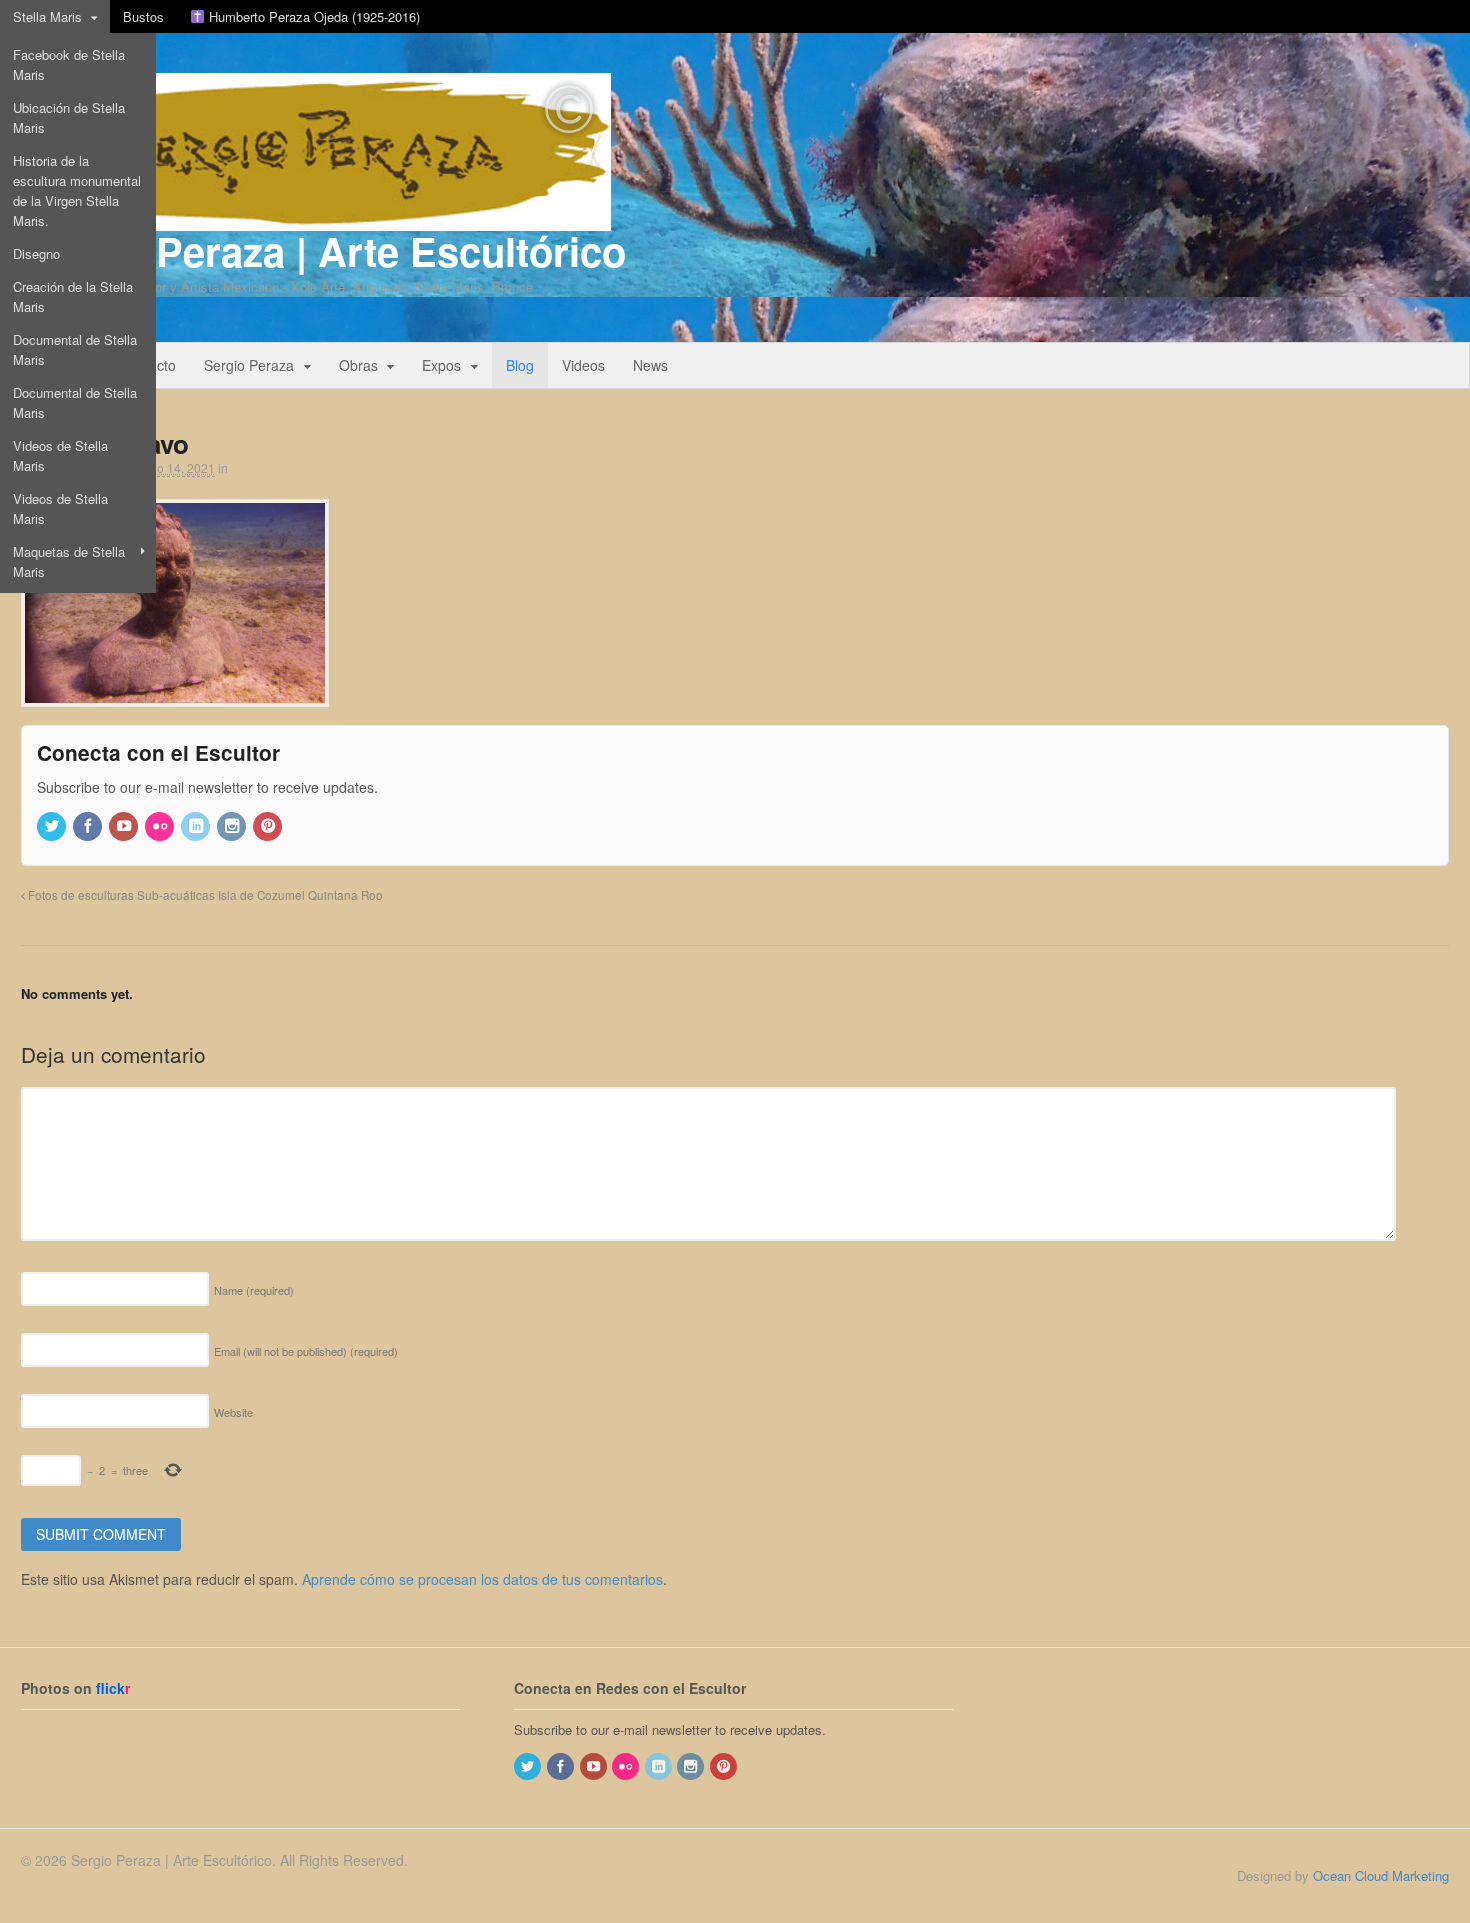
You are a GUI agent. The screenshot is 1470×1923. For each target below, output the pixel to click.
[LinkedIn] (197, 826)
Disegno (36, 253)
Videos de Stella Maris (60, 455)
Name (254, 1290)
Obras (358, 365)
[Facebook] (89, 826)
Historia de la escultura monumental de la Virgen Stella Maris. (77, 190)
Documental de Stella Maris (75, 349)
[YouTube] (125, 826)
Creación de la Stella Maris (73, 296)
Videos (583, 365)
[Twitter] (53, 826)
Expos (441, 365)
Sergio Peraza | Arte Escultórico (323, 250)
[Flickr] (161, 826)
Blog (520, 365)
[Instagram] (233, 826)
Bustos (143, 16)
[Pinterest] (269, 826)
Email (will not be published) (306, 1351)
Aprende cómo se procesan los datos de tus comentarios (482, 1579)
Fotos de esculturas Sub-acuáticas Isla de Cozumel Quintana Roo (204, 895)
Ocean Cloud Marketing (1381, 1875)
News (650, 365)
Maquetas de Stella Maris (69, 561)
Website (233, 1412)
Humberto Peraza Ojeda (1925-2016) (312, 16)
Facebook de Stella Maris (69, 64)
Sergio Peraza (249, 365)
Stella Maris (47, 16)
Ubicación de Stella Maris (69, 117)
